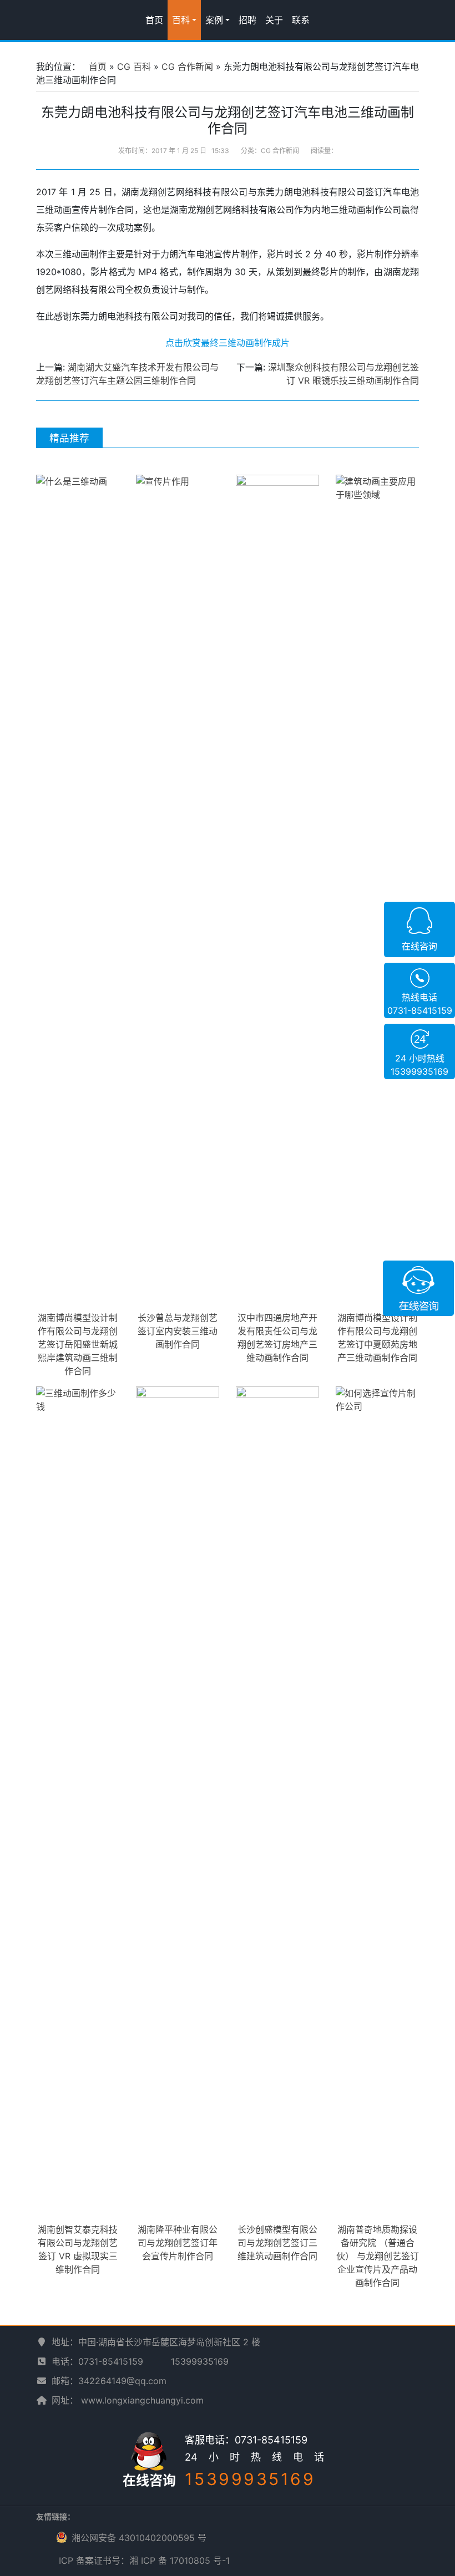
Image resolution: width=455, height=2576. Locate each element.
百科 (181, 20)
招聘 (247, 20)
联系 (301, 20)
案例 (214, 20)
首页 (154, 20)
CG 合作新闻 (187, 67)
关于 (274, 20)
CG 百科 (134, 67)
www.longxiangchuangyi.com (142, 2400)
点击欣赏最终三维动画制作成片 (228, 343)
